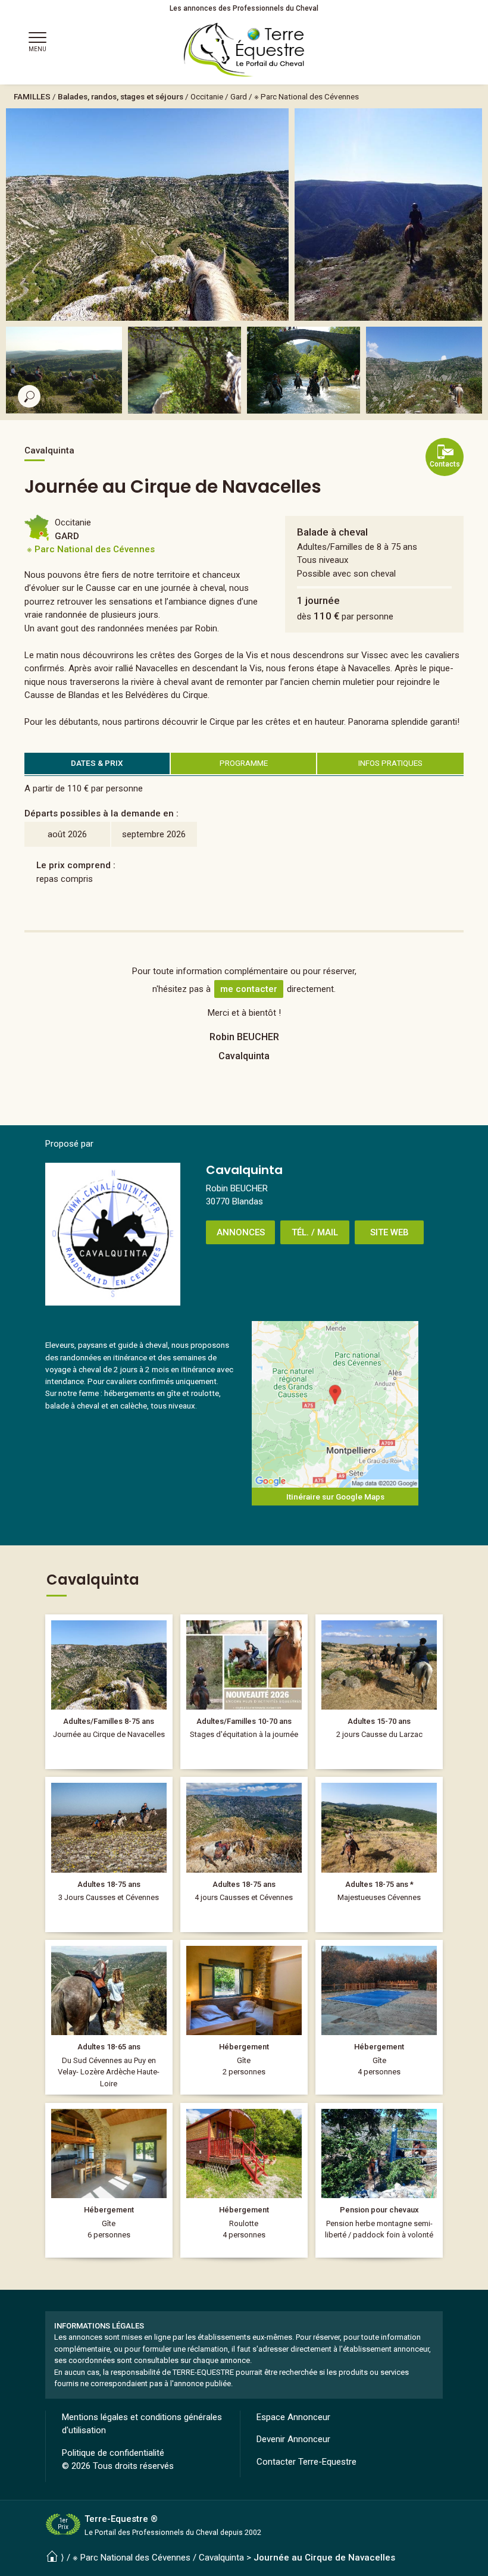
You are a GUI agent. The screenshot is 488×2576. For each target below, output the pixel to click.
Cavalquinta (221, 2558)
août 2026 (67, 834)
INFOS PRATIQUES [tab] (390, 763)
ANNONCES (241, 1232)
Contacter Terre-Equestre (306, 2462)
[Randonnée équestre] (109, 1854)
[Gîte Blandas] (244, 2017)
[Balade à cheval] (109, 1692)
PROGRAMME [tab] (244, 763)
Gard (239, 96)
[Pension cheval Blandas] (379, 2180)
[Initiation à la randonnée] (379, 1692)
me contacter (249, 989)
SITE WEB (390, 1232)
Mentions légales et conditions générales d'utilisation (142, 2424)
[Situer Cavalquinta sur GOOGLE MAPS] (335, 1404)
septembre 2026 (154, 834)
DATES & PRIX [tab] (97, 763)
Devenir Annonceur (293, 2439)
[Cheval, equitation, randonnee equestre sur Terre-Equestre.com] (244, 50)
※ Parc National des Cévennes (306, 96)
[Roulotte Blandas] (244, 2180)
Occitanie (207, 96)
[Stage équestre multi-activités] (244, 1692)
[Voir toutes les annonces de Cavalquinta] (113, 1234)
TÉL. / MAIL (315, 1232)
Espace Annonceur (293, 2417)
